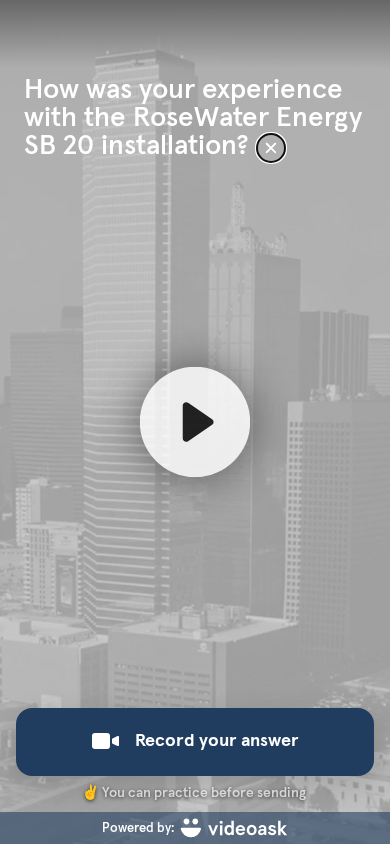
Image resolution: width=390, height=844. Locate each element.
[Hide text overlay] (271, 148)
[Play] (195, 422)
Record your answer (217, 741)
